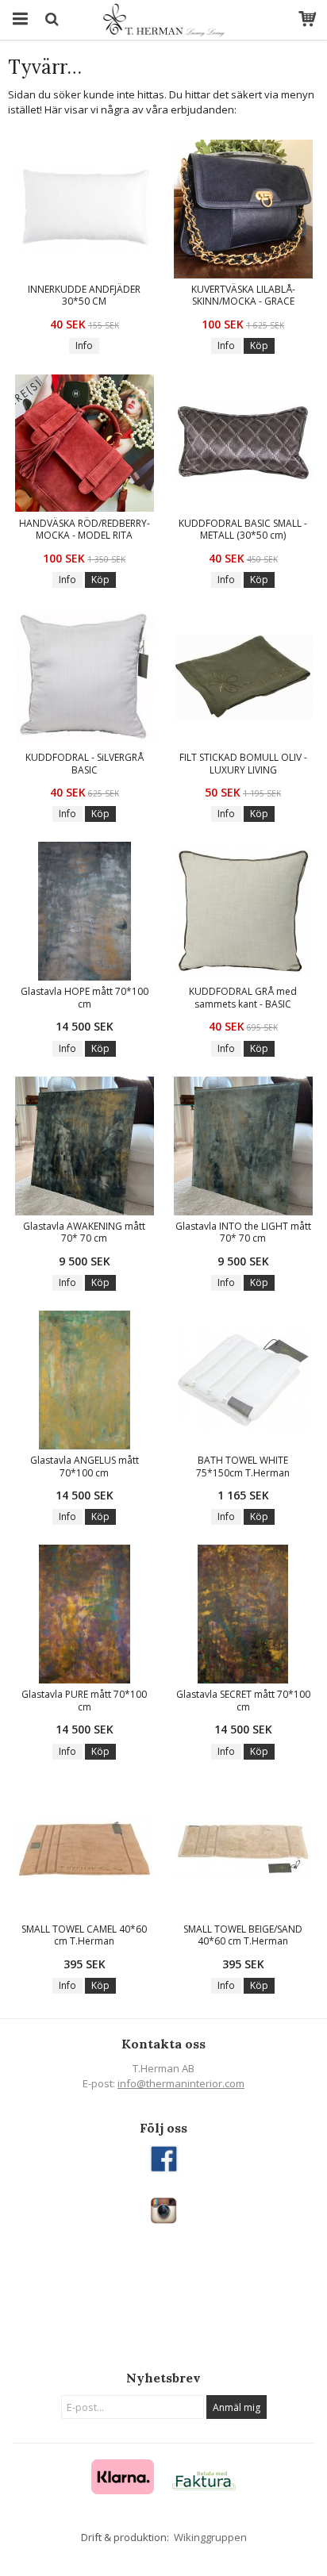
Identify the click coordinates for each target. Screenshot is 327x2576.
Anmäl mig (237, 2407)
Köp (259, 346)
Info (84, 346)
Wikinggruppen (210, 2537)
